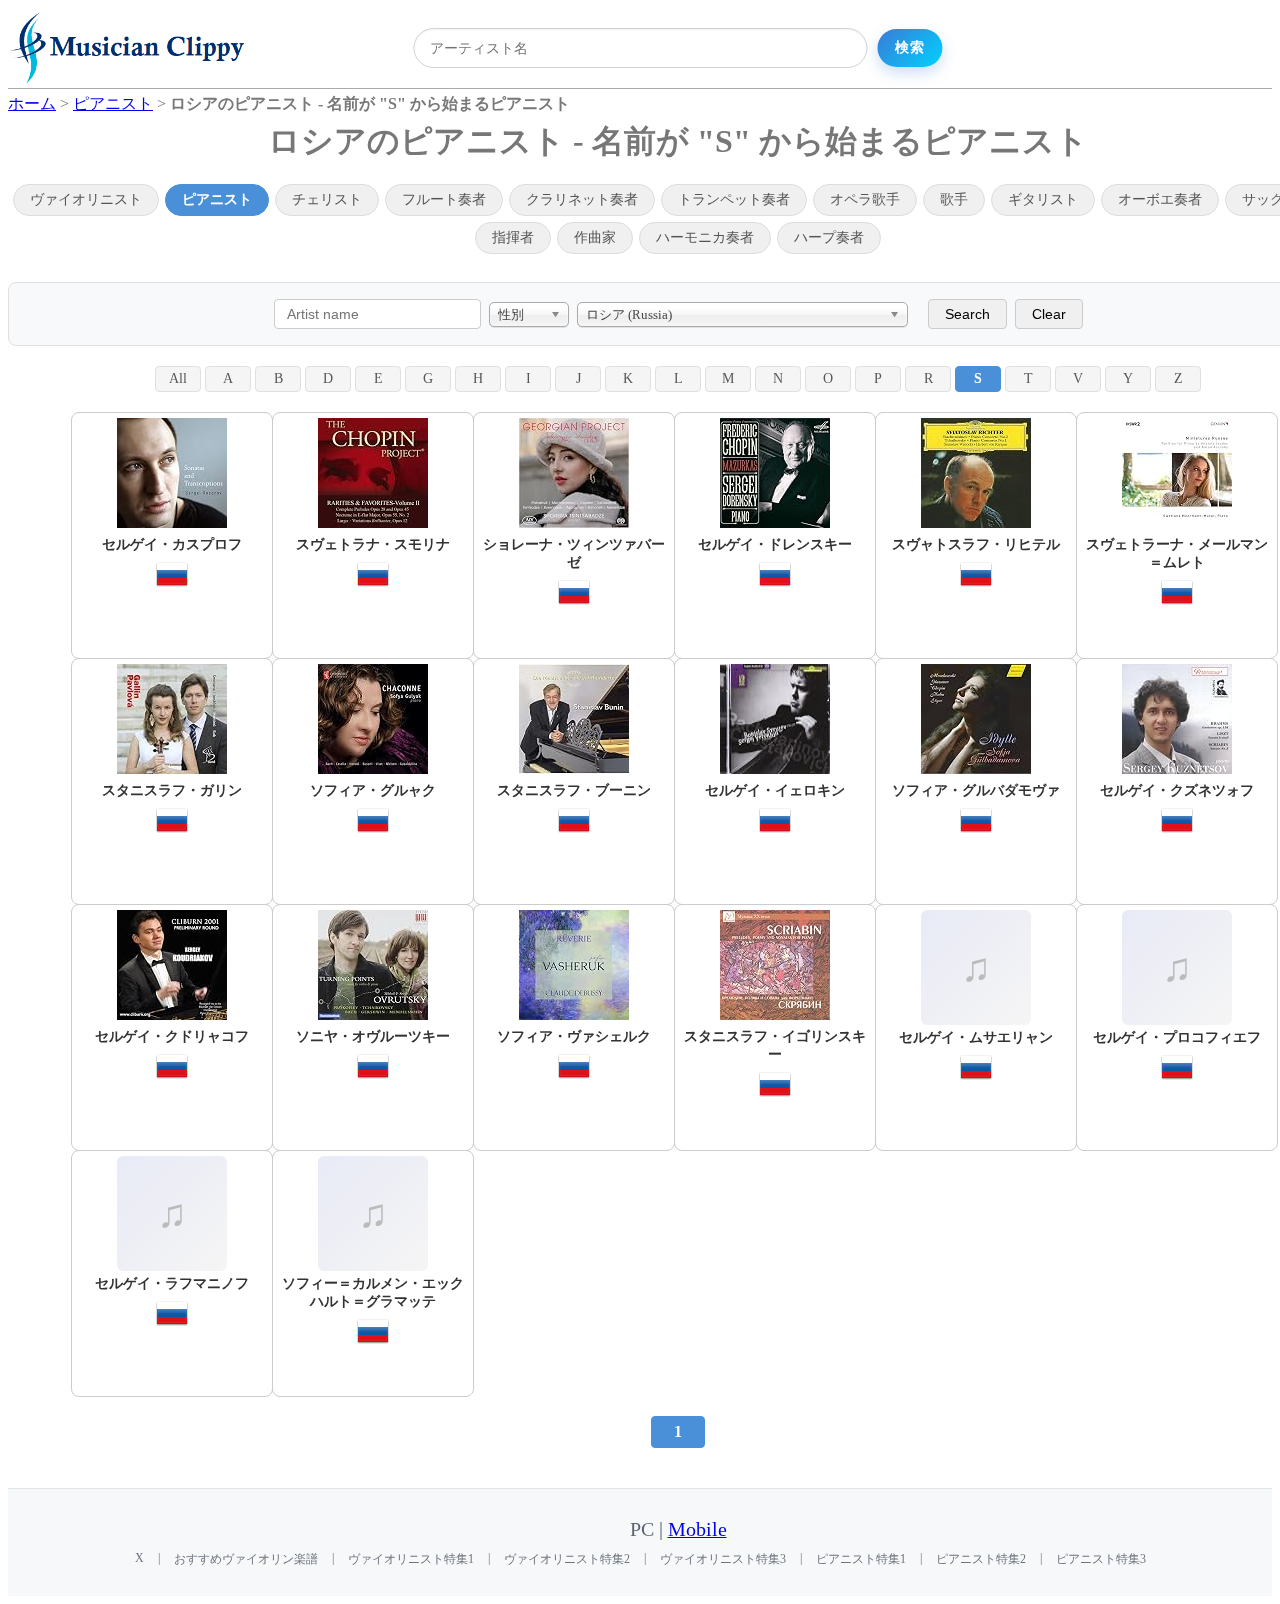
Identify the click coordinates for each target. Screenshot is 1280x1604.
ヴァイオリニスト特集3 (723, 1559)
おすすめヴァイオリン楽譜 (246, 1559)
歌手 (954, 199)
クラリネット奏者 (582, 199)
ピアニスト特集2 (981, 1559)
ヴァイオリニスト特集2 (567, 1559)
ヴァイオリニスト (86, 199)
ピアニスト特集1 (861, 1559)
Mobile (697, 1529)
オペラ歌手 (865, 199)
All (178, 378)
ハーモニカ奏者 (705, 237)
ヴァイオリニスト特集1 (411, 1559)
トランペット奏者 (734, 199)
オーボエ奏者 (1160, 199)
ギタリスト (1043, 199)
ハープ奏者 (829, 237)
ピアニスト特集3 (1101, 1559)
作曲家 (595, 237)
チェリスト (327, 199)
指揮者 (513, 237)
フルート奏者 (444, 199)
